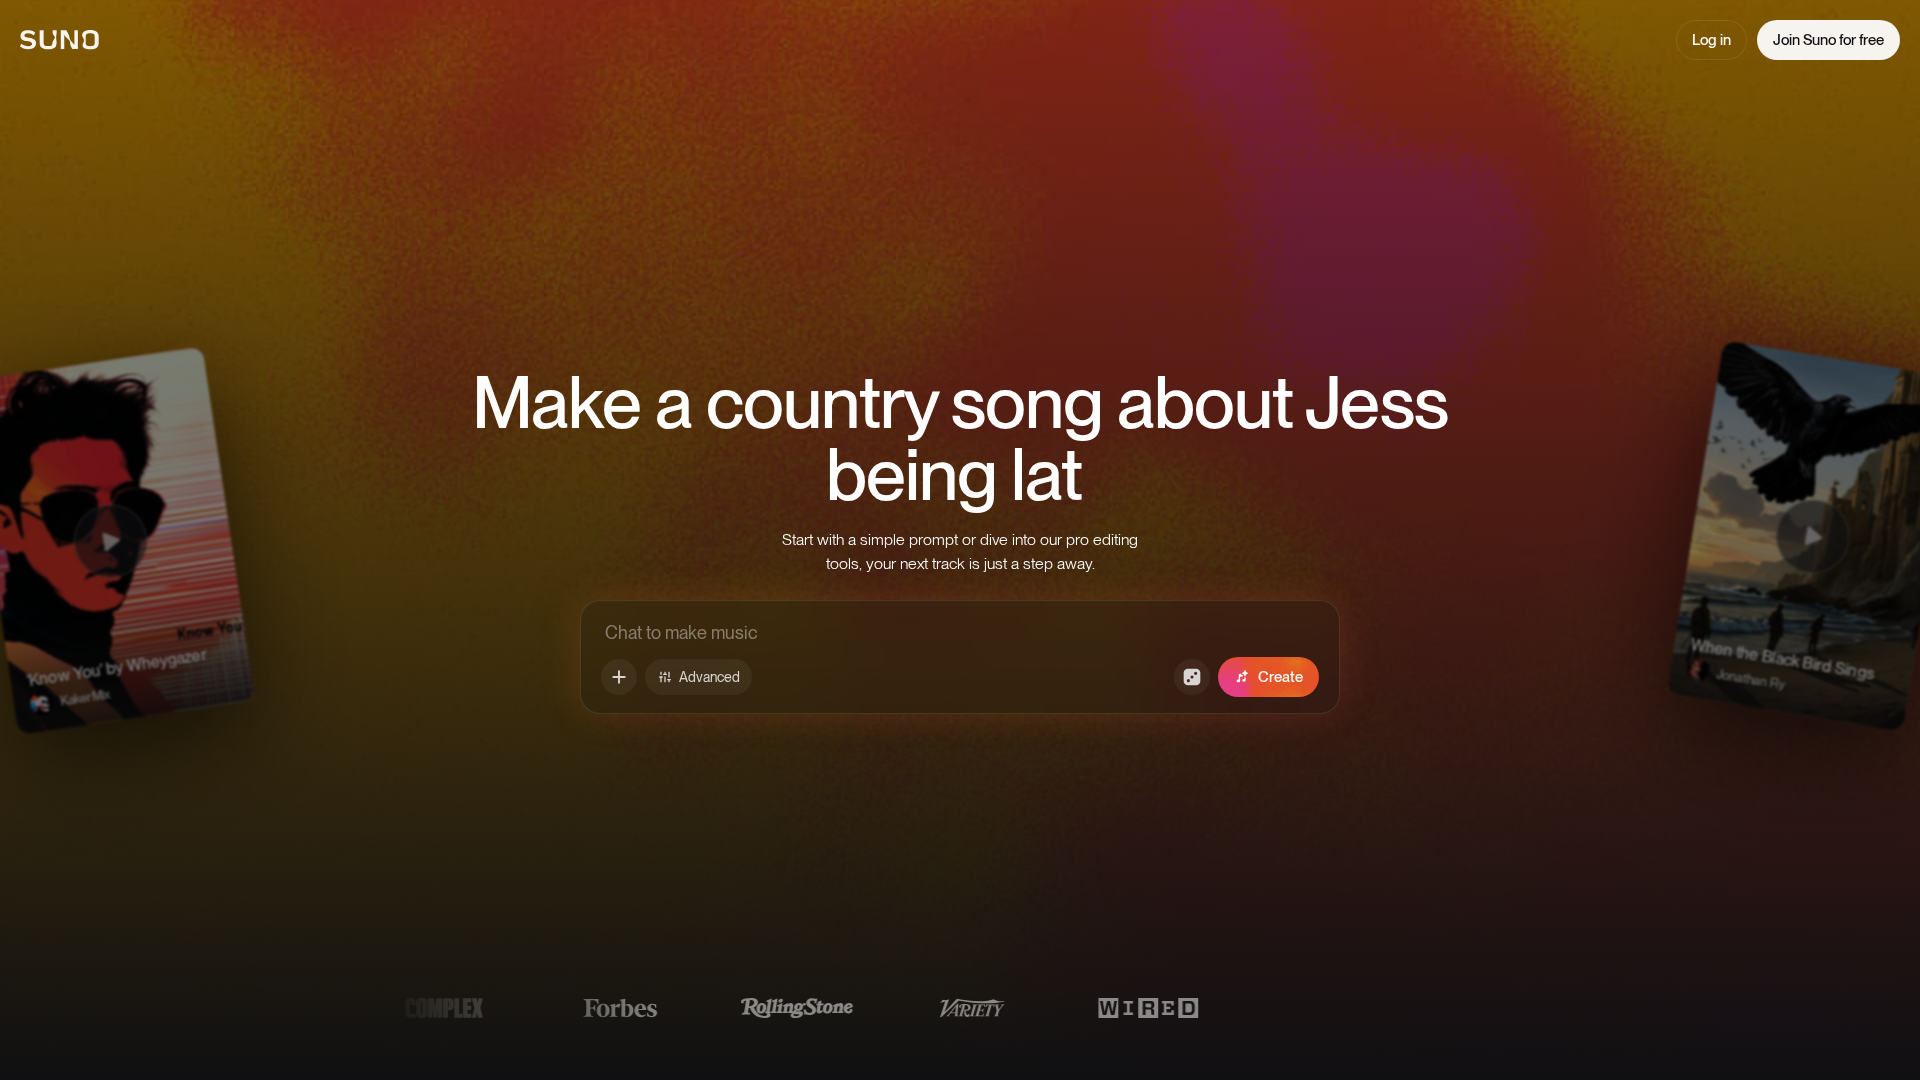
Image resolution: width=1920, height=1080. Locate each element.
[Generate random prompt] (1192, 677)
